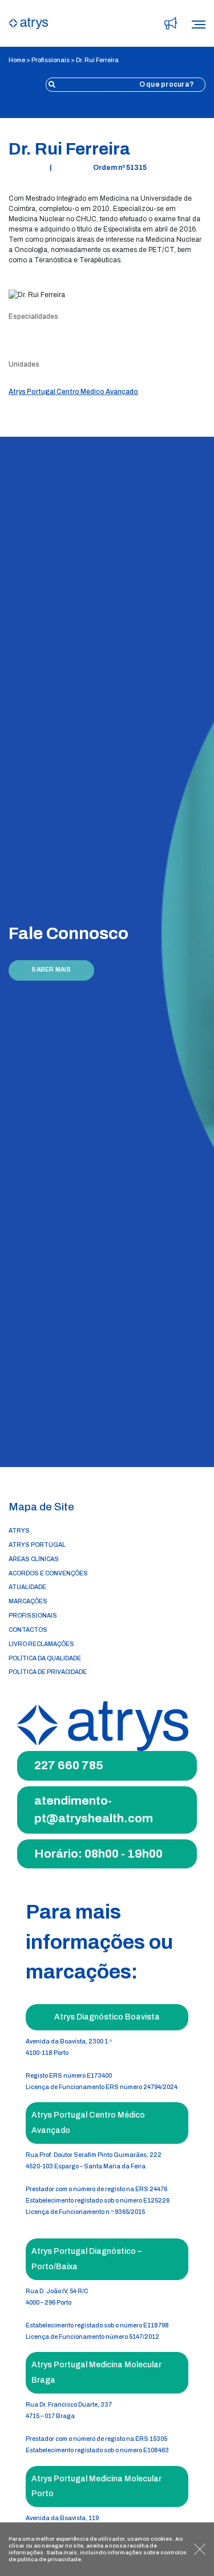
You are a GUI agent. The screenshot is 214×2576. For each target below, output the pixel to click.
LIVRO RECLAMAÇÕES (41, 1644)
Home (17, 60)
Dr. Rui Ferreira (97, 60)
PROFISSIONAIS (33, 1616)
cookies (161, 2539)
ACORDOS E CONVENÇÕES (48, 1573)
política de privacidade (49, 2559)
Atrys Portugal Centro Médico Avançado (73, 392)
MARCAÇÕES (28, 1601)
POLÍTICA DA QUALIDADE (45, 1658)
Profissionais (51, 60)
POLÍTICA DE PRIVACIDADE (48, 1672)
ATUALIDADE (27, 1587)
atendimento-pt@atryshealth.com (94, 1810)
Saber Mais (51, 970)
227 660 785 (69, 1765)
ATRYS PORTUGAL (37, 1545)
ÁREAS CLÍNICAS (34, 1559)
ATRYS (19, 1531)
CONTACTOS (28, 1630)
